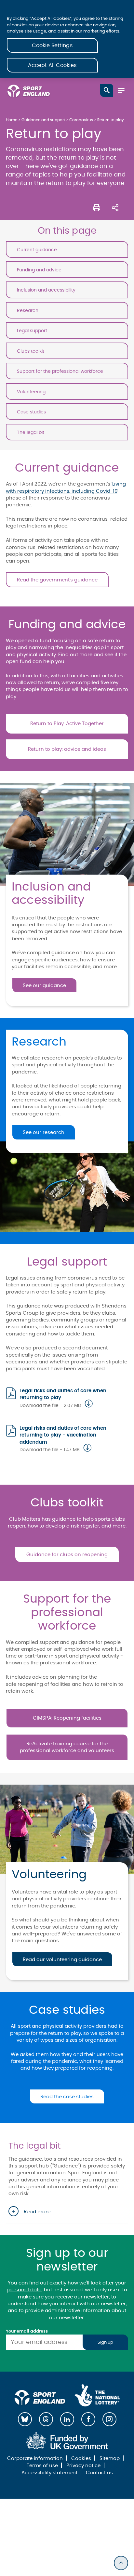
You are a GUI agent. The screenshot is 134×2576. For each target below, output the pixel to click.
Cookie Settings (52, 46)
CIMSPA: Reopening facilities (67, 1718)
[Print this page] (97, 207)
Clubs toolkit (31, 351)
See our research (44, 1132)
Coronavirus (81, 120)
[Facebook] (88, 2419)
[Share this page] (115, 207)
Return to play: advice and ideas (67, 749)
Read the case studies (67, 2097)
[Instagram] (109, 2419)
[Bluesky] (25, 2419)
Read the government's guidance (57, 580)
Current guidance (37, 250)
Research (28, 311)
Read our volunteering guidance (62, 1960)
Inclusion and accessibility (46, 290)
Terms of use (42, 2466)
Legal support (32, 331)
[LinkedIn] (67, 2419)
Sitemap (110, 2459)
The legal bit (31, 432)
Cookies (81, 2459)
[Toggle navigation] (121, 90)
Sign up (105, 2342)
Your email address (27, 2331)
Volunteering (31, 392)
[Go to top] (121, 2563)
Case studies (31, 412)
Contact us (99, 2473)
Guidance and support (43, 120)
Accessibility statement (49, 2473)
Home (12, 120)
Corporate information (35, 2459)
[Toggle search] (107, 90)
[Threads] (46, 2419)
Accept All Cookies (52, 65)
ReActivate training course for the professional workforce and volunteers (67, 1747)
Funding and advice (39, 270)
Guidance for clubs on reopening (67, 1555)
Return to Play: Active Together (67, 724)
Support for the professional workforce (60, 371)
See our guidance (44, 986)
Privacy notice (83, 2466)
